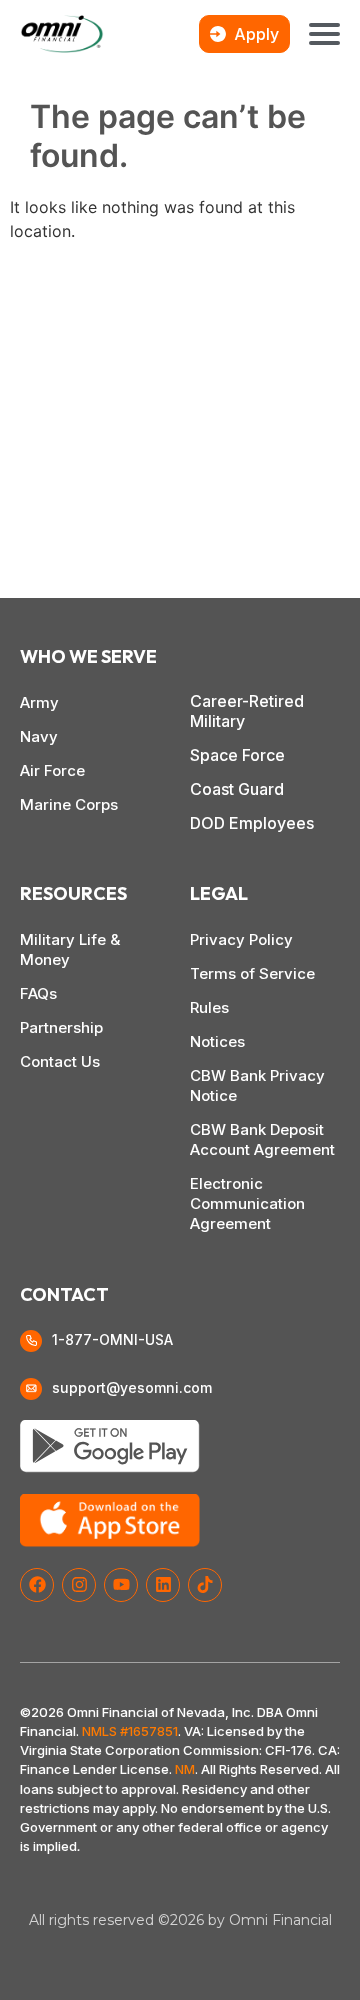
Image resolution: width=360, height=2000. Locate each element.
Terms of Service (252, 973)
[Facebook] (37, 1585)
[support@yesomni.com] (31, 1389)
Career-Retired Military (247, 711)
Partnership (61, 1027)
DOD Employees (252, 823)
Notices (217, 1041)
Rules (209, 1007)
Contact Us (60, 1061)
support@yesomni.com (132, 1387)
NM (185, 1769)
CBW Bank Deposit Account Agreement (262, 1139)
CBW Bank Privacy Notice (257, 1085)
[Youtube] (121, 1585)
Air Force (52, 770)
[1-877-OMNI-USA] (31, 1341)
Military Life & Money (70, 949)
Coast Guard (237, 789)
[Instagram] (79, 1585)
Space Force (237, 755)
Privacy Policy (241, 939)
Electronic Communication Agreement (247, 1203)
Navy (39, 736)
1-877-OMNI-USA (112, 1339)
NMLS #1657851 (130, 1731)
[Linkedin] (163, 1585)
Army (39, 702)
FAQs (38, 993)
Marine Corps (69, 804)
